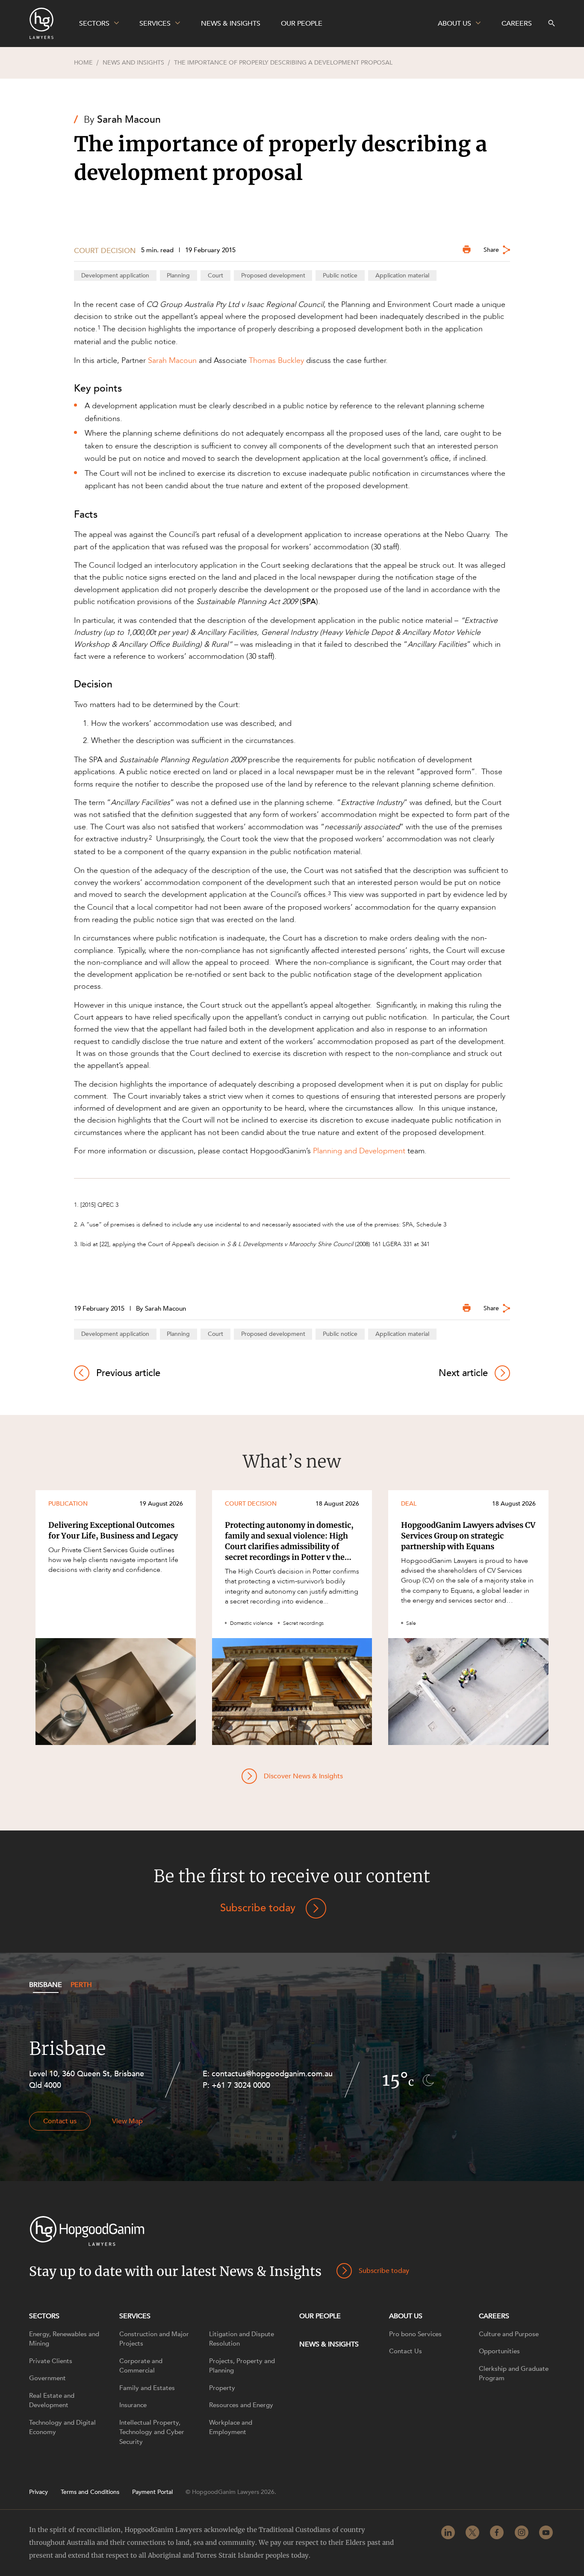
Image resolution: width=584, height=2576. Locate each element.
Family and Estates (147, 2388)
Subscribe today (258, 1908)
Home (83, 63)
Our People (320, 2316)
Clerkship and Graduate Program (514, 2374)
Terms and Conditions (90, 2492)
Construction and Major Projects (154, 2339)
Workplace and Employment (231, 2427)
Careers (494, 2316)
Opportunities (499, 2351)
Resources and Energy (241, 2405)
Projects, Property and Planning (242, 2366)
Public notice (340, 276)
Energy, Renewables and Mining (64, 2339)
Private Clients (51, 2361)
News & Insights (329, 2344)
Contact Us (406, 2351)
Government (47, 2378)
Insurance (133, 2405)
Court (215, 276)
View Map (127, 2121)
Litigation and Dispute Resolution (242, 2339)
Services (135, 2316)
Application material (402, 276)
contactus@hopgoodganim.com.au (272, 2074)
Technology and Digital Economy (62, 2427)
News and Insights (133, 63)
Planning (178, 276)
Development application (115, 276)
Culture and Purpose (509, 2334)
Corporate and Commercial (141, 2366)
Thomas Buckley (276, 360)
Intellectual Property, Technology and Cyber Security (152, 2432)
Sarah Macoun (129, 119)
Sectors (44, 2316)
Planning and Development (359, 1151)
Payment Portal (152, 2492)
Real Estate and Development (52, 2401)
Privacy (38, 2492)
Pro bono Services (415, 2334)
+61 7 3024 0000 (241, 2085)
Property (222, 2388)
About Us (406, 2316)
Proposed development (273, 276)
